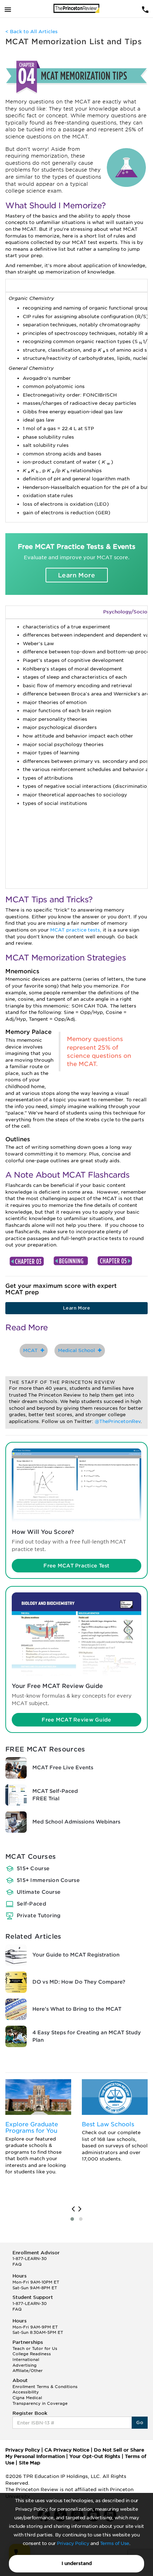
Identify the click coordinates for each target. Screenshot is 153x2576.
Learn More (76, 575)
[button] (72, 2219)
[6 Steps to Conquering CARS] (115, 1261)
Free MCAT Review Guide (76, 1720)
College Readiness (32, 2354)
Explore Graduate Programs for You (32, 2128)
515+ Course (33, 1868)
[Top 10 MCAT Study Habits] (27, 1261)
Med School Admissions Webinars (76, 1822)
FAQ (17, 2264)
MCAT (32, 1350)
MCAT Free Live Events (63, 1768)
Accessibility (26, 2392)
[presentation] (73, 2209)
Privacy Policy (73, 2543)
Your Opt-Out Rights (95, 2456)
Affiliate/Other (28, 2371)
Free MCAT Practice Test (76, 1566)
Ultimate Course (39, 1892)
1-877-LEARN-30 (30, 2259)
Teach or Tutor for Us (35, 2348)
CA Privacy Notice (67, 2450)
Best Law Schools (108, 2124)
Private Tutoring (39, 1916)
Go (140, 2422)
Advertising (25, 2365)
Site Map (30, 2463)
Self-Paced (31, 1904)
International (26, 2360)
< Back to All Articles (31, 32)
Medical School (78, 1350)
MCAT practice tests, (76, 930)
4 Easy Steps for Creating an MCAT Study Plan (87, 2036)
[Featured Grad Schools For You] (38, 2097)
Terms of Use (115, 2543)
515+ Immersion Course (48, 1880)
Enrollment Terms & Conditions (45, 2387)
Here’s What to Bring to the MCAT (77, 2009)
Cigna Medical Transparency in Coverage (40, 2401)
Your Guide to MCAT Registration (76, 1955)
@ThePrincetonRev (118, 1421)
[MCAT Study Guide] (72, 1261)
